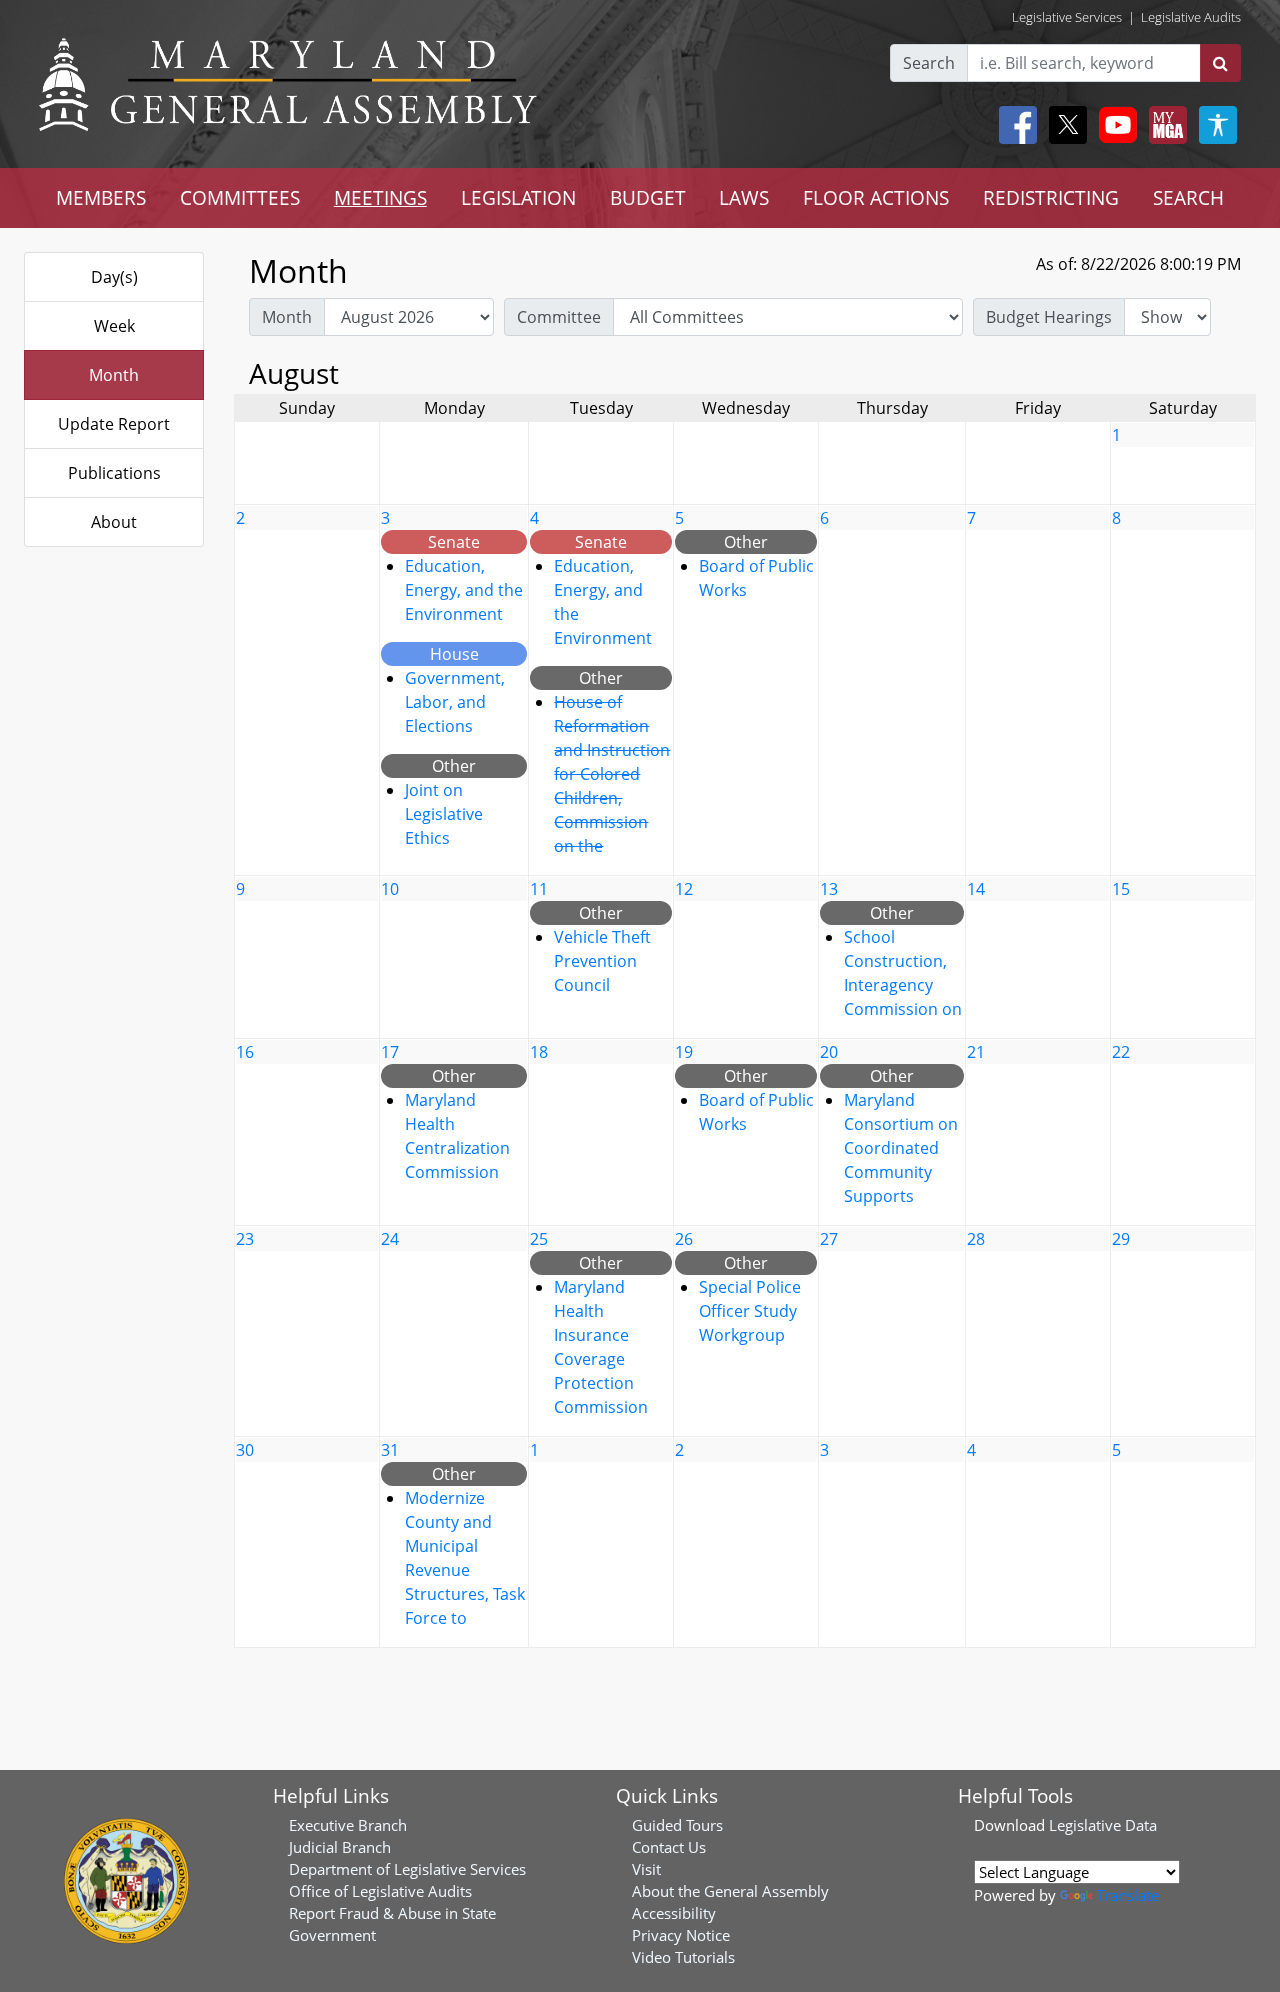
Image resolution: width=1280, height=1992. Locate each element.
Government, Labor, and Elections (455, 702)
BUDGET (648, 197)
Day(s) (114, 277)
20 (829, 1052)
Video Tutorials (683, 1957)
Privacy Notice (681, 1935)
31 (390, 1450)
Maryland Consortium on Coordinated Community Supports (901, 1148)
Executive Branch (348, 1825)
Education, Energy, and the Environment (464, 590)
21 (976, 1052)
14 (976, 889)
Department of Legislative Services (407, 1869)
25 (539, 1239)
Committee (559, 317)
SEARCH (1188, 197)
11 (539, 889)
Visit (646, 1869)
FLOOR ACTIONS (876, 197)
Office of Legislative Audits (380, 1891)
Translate (1128, 1895)
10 (390, 889)
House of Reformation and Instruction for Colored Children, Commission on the (612, 774)
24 (390, 1239)
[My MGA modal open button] (1164, 125)
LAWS (744, 197)
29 (1121, 1239)
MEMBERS (101, 197)
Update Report (114, 424)
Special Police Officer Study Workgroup (750, 1311)
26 (684, 1239)
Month (114, 375)
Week (114, 326)
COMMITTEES (240, 197)
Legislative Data (1103, 1825)
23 (245, 1239)
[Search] (1220, 63)
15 (1121, 889)
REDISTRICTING (1051, 197)
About (114, 522)
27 (829, 1239)
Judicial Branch (340, 1847)
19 (684, 1052)
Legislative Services (1067, 17)
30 (245, 1450)
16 (245, 1052)
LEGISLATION (518, 197)
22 (1121, 1052)
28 (976, 1239)
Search (929, 63)
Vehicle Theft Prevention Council (602, 961)
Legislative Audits (1191, 17)
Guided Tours (677, 1825)
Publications (114, 473)
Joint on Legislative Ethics (444, 814)
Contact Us (669, 1847)
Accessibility (674, 1913)
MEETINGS (380, 197)
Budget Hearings (1049, 317)
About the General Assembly (730, 1891)
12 (684, 889)
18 (539, 1052)
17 (390, 1052)
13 (829, 889)
